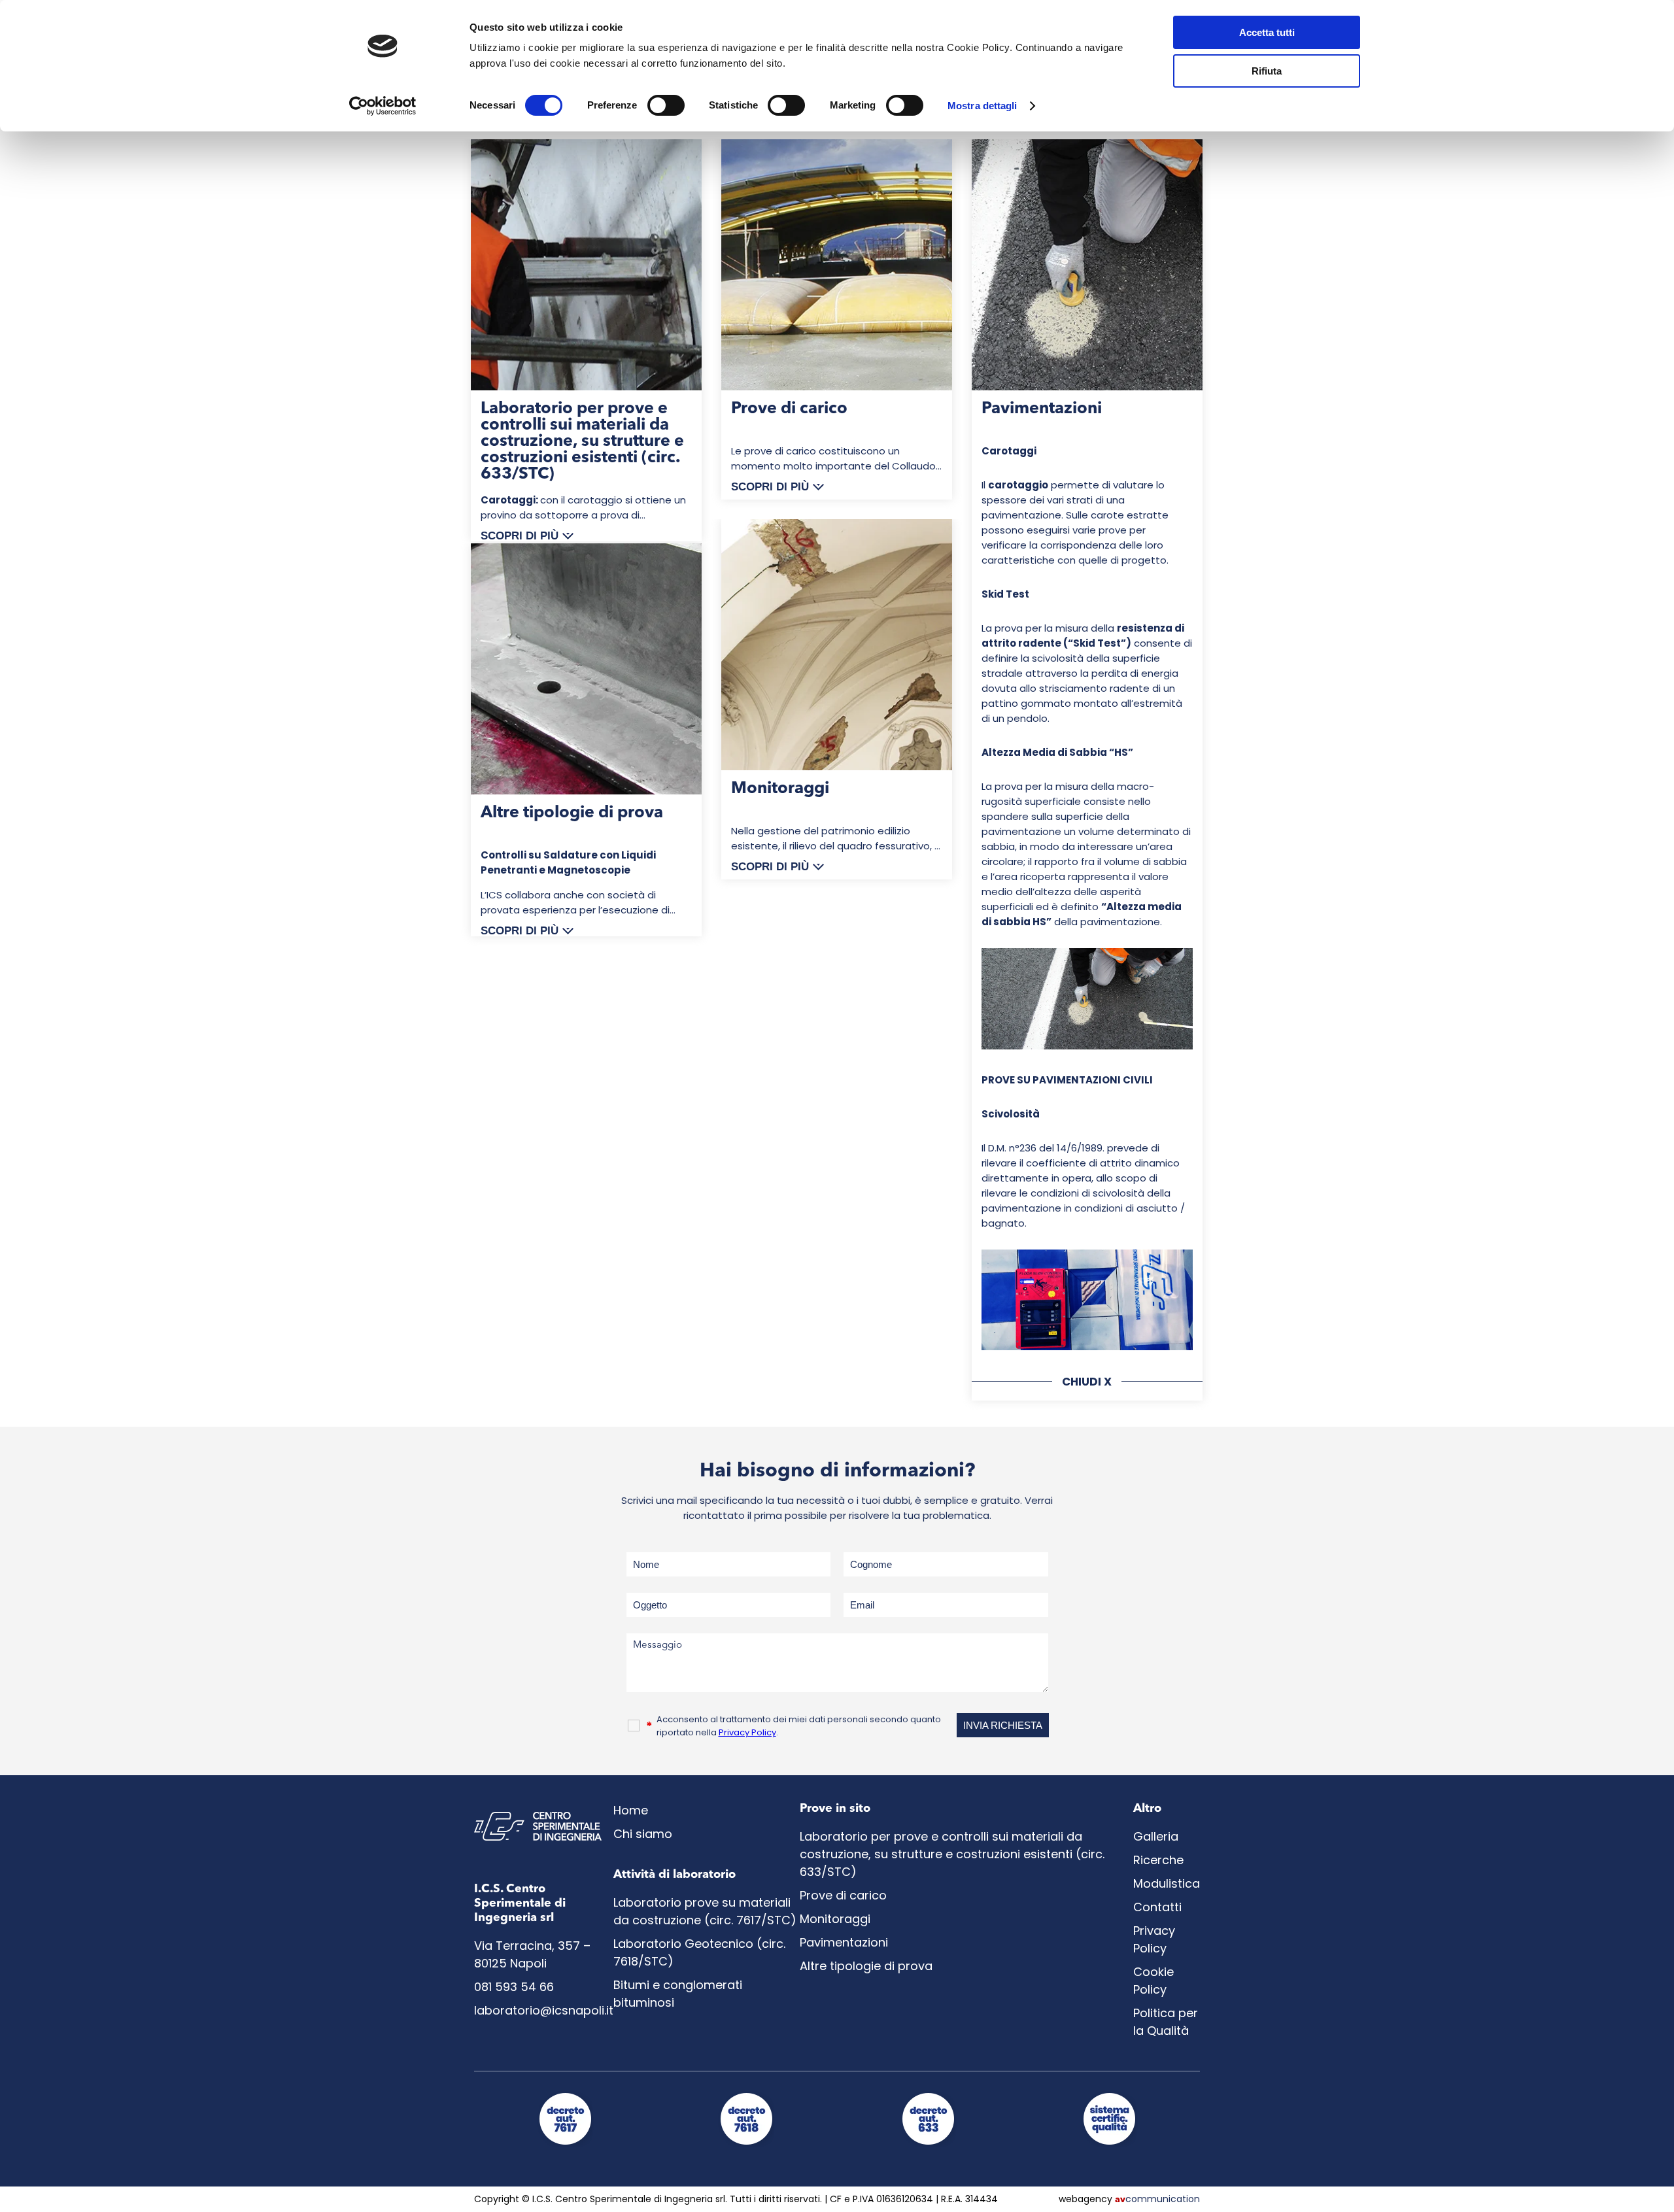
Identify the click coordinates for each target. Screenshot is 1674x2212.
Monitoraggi (835, 1919)
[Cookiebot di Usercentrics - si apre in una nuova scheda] (383, 106)
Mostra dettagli (982, 106)
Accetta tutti (1267, 32)
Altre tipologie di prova (866, 1966)
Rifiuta (1267, 71)
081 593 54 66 (514, 1987)
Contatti (1157, 1907)
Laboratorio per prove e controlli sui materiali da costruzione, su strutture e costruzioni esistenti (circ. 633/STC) (952, 1854)
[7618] (746, 2146)
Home (631, 1810)
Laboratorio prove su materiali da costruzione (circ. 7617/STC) (705, 1911)
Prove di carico (843, 1895)
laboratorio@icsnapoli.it (544, 2010)
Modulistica (1167, 1883)
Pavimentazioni (844, 1942)
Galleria (1156, 1836)
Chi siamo (643, 1834)
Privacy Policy (747, 1732)
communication (1157, 2199)
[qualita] (1109, 2146)
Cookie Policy (1153, 1981)
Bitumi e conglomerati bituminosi (678, 1994)
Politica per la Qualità (1166, 2022)
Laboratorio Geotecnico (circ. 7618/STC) (699, 1952)
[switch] (666, 105)
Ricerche (1158, 1860)
